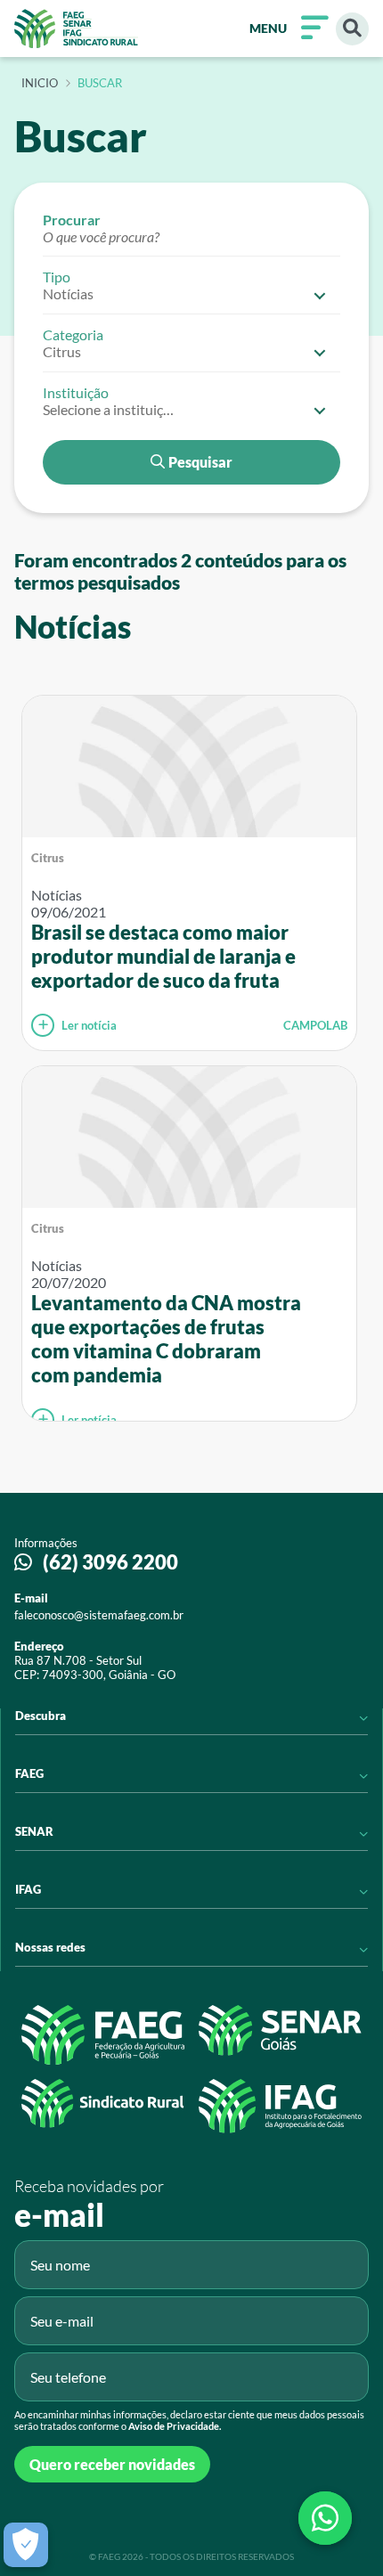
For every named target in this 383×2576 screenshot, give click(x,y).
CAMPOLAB (315, 1025)
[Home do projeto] (76, 29)
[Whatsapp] (325, 2518)
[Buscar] (352, 29)
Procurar (72, 220)
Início (40, 84)
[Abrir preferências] (26, 2545)
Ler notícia (89, 1025)
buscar (100, 84)
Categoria (73, 334)
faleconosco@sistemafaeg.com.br (99, 1615)
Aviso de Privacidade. (175, 2426)
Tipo (57, 277)
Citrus (48, 858)
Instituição (76, 392)
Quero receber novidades (112, 2464)
